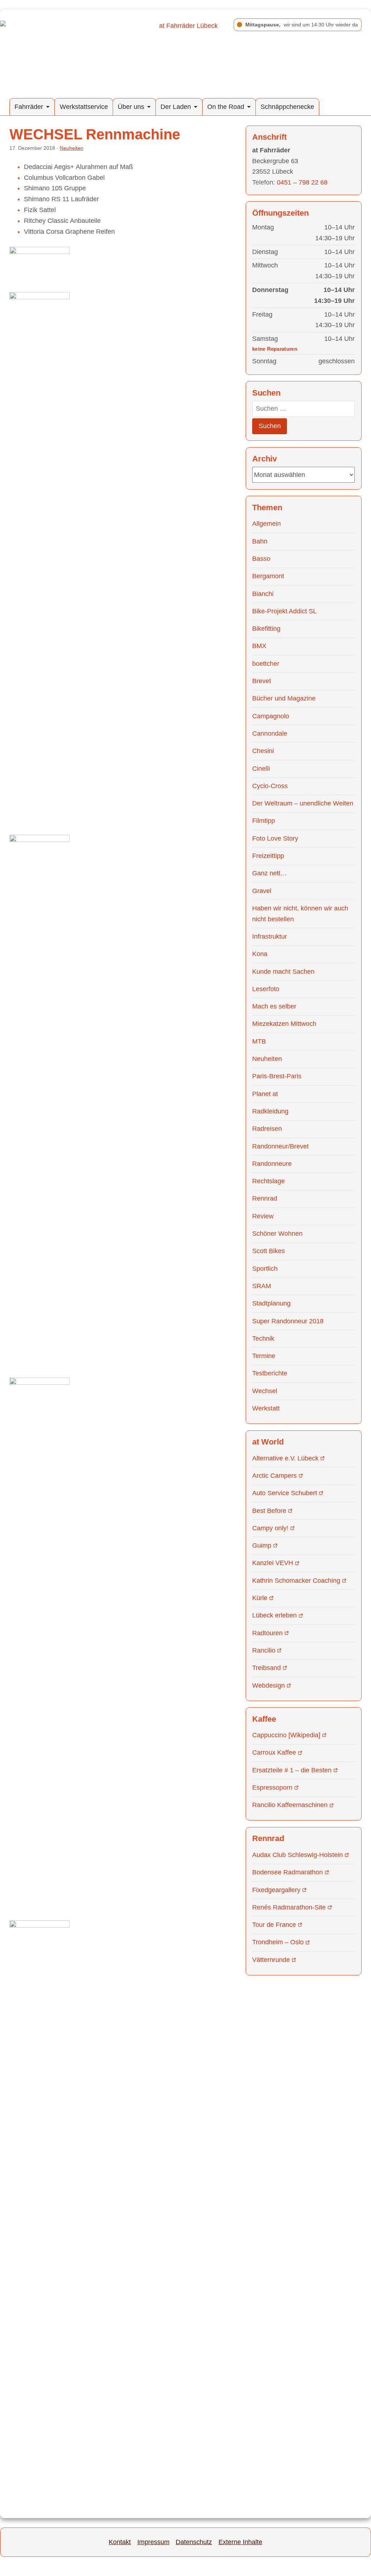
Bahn (260, 541)
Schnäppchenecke (287, 107)
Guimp (262, 1545)
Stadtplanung (271, 1303)
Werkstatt (266, 1408)
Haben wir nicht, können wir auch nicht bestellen (300, 914)
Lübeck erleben (274, 1615)
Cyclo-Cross (270, 786)
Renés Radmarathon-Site (289, 1907)
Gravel (262, 891)
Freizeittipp (268, 856)
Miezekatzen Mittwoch (284, 1024)
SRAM (262, 1286)
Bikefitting (266, 629)
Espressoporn (272, 1788)
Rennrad (265, 1198)
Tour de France (274, 1925)
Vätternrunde (271, 1960)
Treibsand (266, 1668)
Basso (261, 559)
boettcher (266, 664)
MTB (259, 1041)
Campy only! (270, 1528)
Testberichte (270, 1373)
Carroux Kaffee (274, 1752)
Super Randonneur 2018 (288, 1321)
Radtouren (267, 1633)
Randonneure (272, 1164)
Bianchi (263, 594)
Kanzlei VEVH (273, 1563)
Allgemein (266, 524)
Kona (260, 954)
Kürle (260, 1598)
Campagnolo (271, 716)
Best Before (269, 1511)
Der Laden (176, 107)
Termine (264, 1356)
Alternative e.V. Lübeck (285, 1458)
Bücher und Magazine (284, 698)
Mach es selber (274, 1006)
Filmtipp (264, 821)
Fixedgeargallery (276, 1890)
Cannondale (270, 733)
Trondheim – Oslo (278, 1942)
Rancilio (264, 1650)
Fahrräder (29, 107)
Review (263, 1216)
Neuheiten (72, 148)
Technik (263, 1338)
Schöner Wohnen (277, 1234)
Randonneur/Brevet (280, 1146)
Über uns (131, 107)
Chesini (263, 751)
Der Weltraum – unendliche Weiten (303, 803)
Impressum (153, 2542)
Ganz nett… (270, 873)
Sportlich (265, 1269)
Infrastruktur (270, 936)
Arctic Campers (274, 1476)
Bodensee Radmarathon (287, 1872)
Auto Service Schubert (285, 1493)
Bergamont (268, 576)
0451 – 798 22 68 (302, 182)
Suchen (270, 426)
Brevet (262, 681)
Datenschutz (194, 2542)
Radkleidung (270, 1111)
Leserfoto (266, 989)
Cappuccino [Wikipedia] (286, 1735)
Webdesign (268, 1685)
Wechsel (265, 1391)
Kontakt (120, 2542)
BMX (259, 646)
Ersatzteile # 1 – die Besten (292, 1770)
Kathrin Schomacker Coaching (296, 1581)
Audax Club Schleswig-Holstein (297, 1855)
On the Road (226, 107)
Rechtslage (268, 1181)
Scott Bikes (268, 1251)
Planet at (265, 1094)
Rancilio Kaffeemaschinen (290, 1805)
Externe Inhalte (240, 2542)
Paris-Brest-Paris (277, 1076)
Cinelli (261, 769)
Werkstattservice (84, 107)
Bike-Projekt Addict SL (284, 611)
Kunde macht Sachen (283, 972)
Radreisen (267, 1129)
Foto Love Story (275, 838)
